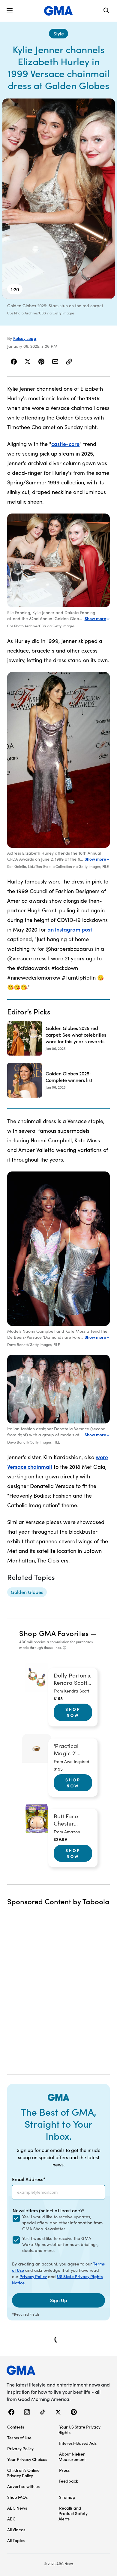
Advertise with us (23, 2486)
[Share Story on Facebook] (14, 362)
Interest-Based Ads (78, 2443)
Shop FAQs (17, 2497)
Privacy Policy (33, 2276)
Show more (95, 618)
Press (64, 2470)
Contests (16, 2427)
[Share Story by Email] (55, 362)
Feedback (69, 2481)
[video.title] (59, 199)
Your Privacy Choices (27, 2459)
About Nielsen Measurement (72, 2456)
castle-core (65, 444)
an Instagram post (70, 929)
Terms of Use (19, 2438)
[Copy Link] (69, 362)
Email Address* (29, 2179)
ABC (11, 2519)
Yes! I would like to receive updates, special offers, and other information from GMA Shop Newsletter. (62, 2223)
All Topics (16, 2540)
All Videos (16, 2529)
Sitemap (67, 2497)
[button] (10, 11)
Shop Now (73, 1712)
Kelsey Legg (25, 338)
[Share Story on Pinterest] (41, 362)
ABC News (17, 2508)
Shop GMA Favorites (54, 1633)
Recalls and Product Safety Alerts (73, 2513)
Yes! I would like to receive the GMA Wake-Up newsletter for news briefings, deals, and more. (60, 2244)
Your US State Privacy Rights (79, 2429)
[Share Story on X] (28, 362)
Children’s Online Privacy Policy (23, 2473)
